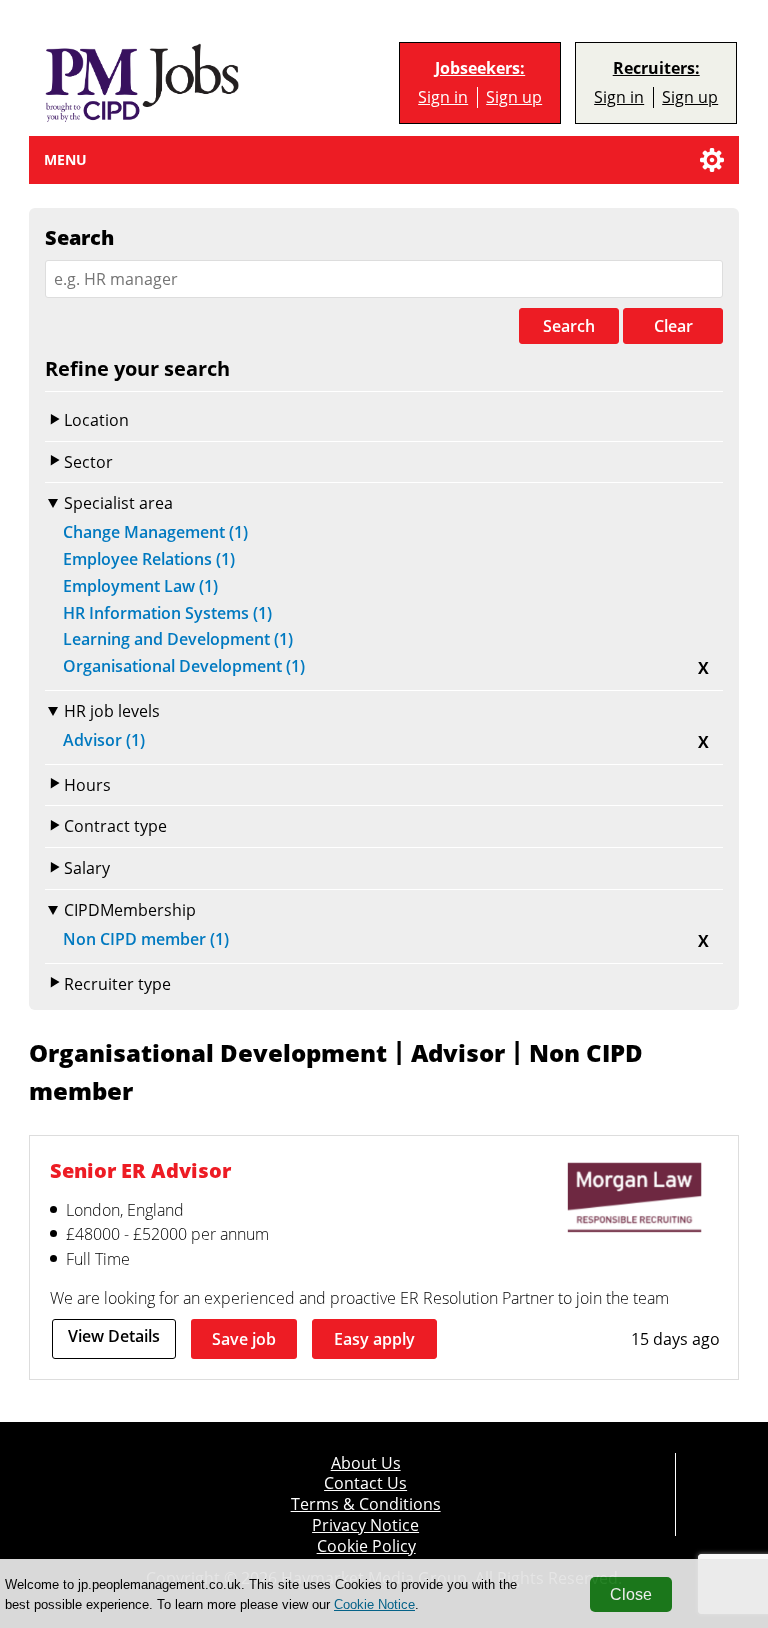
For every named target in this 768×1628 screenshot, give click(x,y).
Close (631, 1594)
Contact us (365, 1483)
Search (569, 326)
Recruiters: (656, 68)
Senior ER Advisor (140, 1170)
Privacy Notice (365, 1525)
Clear (673, 326)
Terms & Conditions (366, 1504)
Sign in (443, 97)
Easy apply (374, 1339)
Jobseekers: (480, 68)
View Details (114, 1336)
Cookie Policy (366, 1546)
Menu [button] (65, 159)
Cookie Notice (374, 1604)
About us (366, 1463)
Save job (244, 1339)
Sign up (514, 97)
